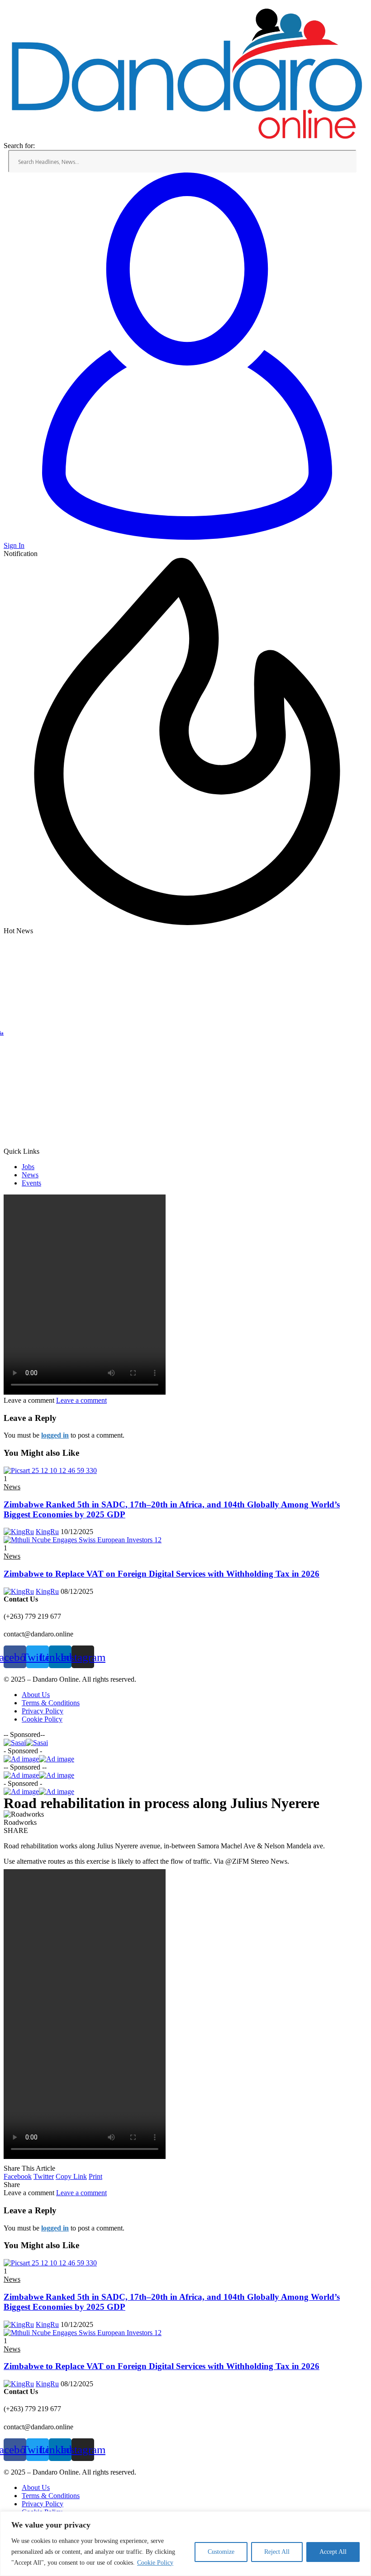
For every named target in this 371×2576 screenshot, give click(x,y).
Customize (221, 2552)
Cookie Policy (155, 2563)
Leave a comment (81, 1400)
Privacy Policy (43, 1711)
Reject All (277, 2552)
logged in (55, 1435)
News (30, 1175)
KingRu (47, 1532)
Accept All (333, 2552)
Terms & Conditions (51, 1703)
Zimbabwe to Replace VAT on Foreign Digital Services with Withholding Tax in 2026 (162, 1574)
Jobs (28, 1167)
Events (31, 1183)
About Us (36, 1695)
